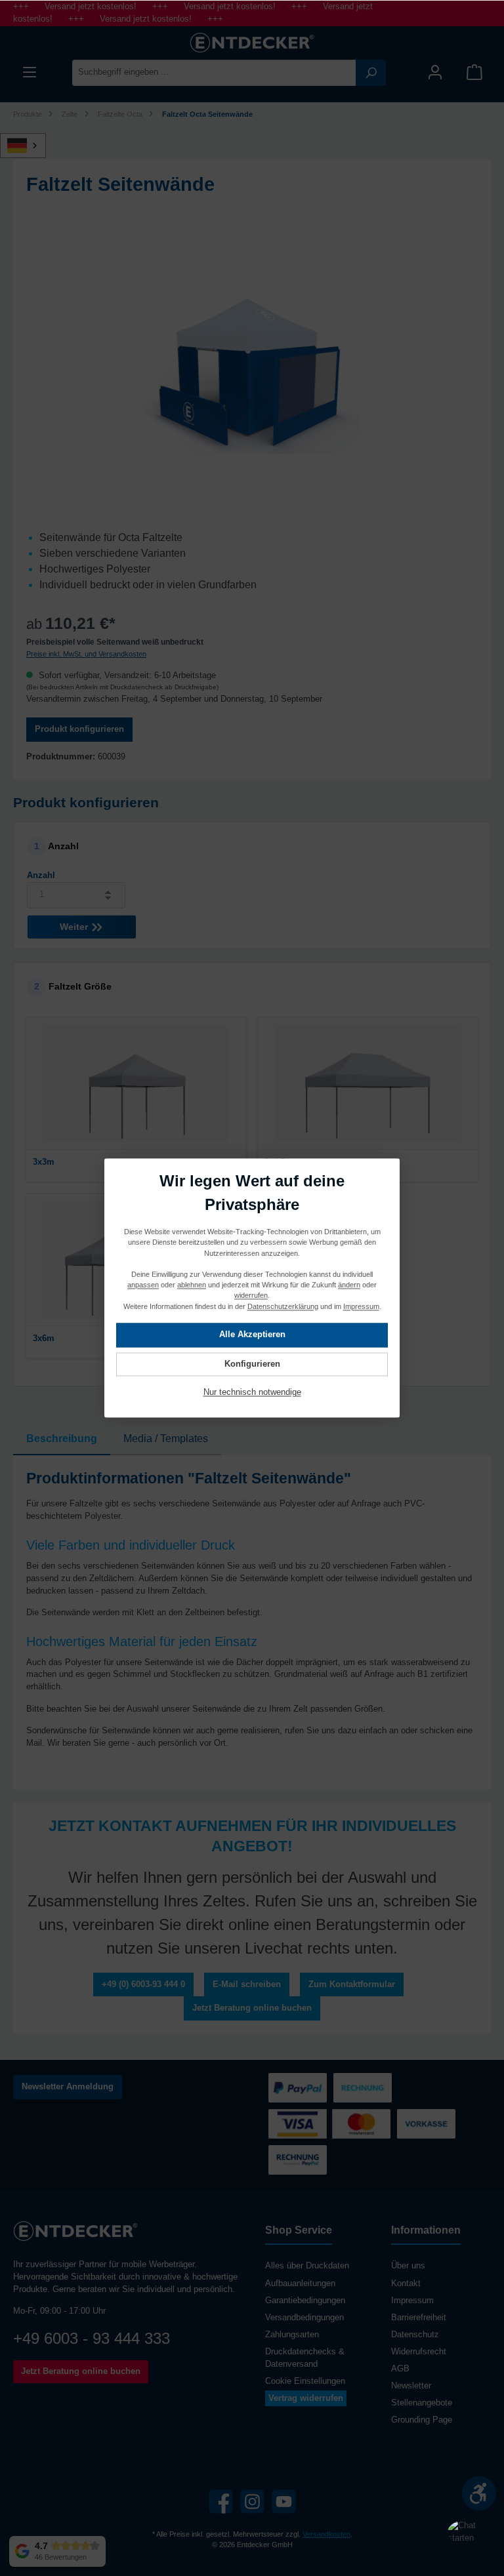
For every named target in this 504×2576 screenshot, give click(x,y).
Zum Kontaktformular (352, 1984)
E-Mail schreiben (247, 1984)
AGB (400, 2369)
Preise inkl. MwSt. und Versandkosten (86, 654)
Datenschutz (415, 2335)
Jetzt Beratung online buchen (252, 2008)
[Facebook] (221, 2502)
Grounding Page (422, 2420)
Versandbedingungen (304, 2318)
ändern (349, 1285)
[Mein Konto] (435, 72)
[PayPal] (298, 2088)
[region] (252, 372)
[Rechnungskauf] (298, 2160)
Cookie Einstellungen (305, 2381)
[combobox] (214, 73)
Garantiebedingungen (305, 2301)
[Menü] (30, 72)
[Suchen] (371, 73)
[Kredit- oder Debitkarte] (329, 2124)
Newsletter (411, 2386)
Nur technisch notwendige (252, 1393)
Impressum (412, 2301)
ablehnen (192, 1285)
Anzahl (41, 875)
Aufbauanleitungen (300, 2284)
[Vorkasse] (426, 2124)
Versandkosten (326, 2534)
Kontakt (406, 2284)
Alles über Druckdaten (307, 2266)
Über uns (408, 2266)
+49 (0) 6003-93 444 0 (143, 1984)
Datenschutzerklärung (283, 1306)
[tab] (62, 1439)
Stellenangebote (422, 2403)
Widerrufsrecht (419, 2352)
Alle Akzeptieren (252, 1335)
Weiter (75, 927)
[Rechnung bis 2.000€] (363, 2088)
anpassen (143, 1285)
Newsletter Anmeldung (68, 2087)
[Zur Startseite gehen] (252, 43)
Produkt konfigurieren (79, 729)
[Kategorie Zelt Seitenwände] (252, 372)
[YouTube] (284, 2502)
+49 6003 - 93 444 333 (92, 2338)
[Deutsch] (30, 146)
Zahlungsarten (292, 2335)
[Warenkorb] (474, 72)
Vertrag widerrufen (306, 2398)
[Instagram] (252, 2502)
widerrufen (251, 1296)
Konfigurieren (252, 1364)
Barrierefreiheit (419, 2318)
